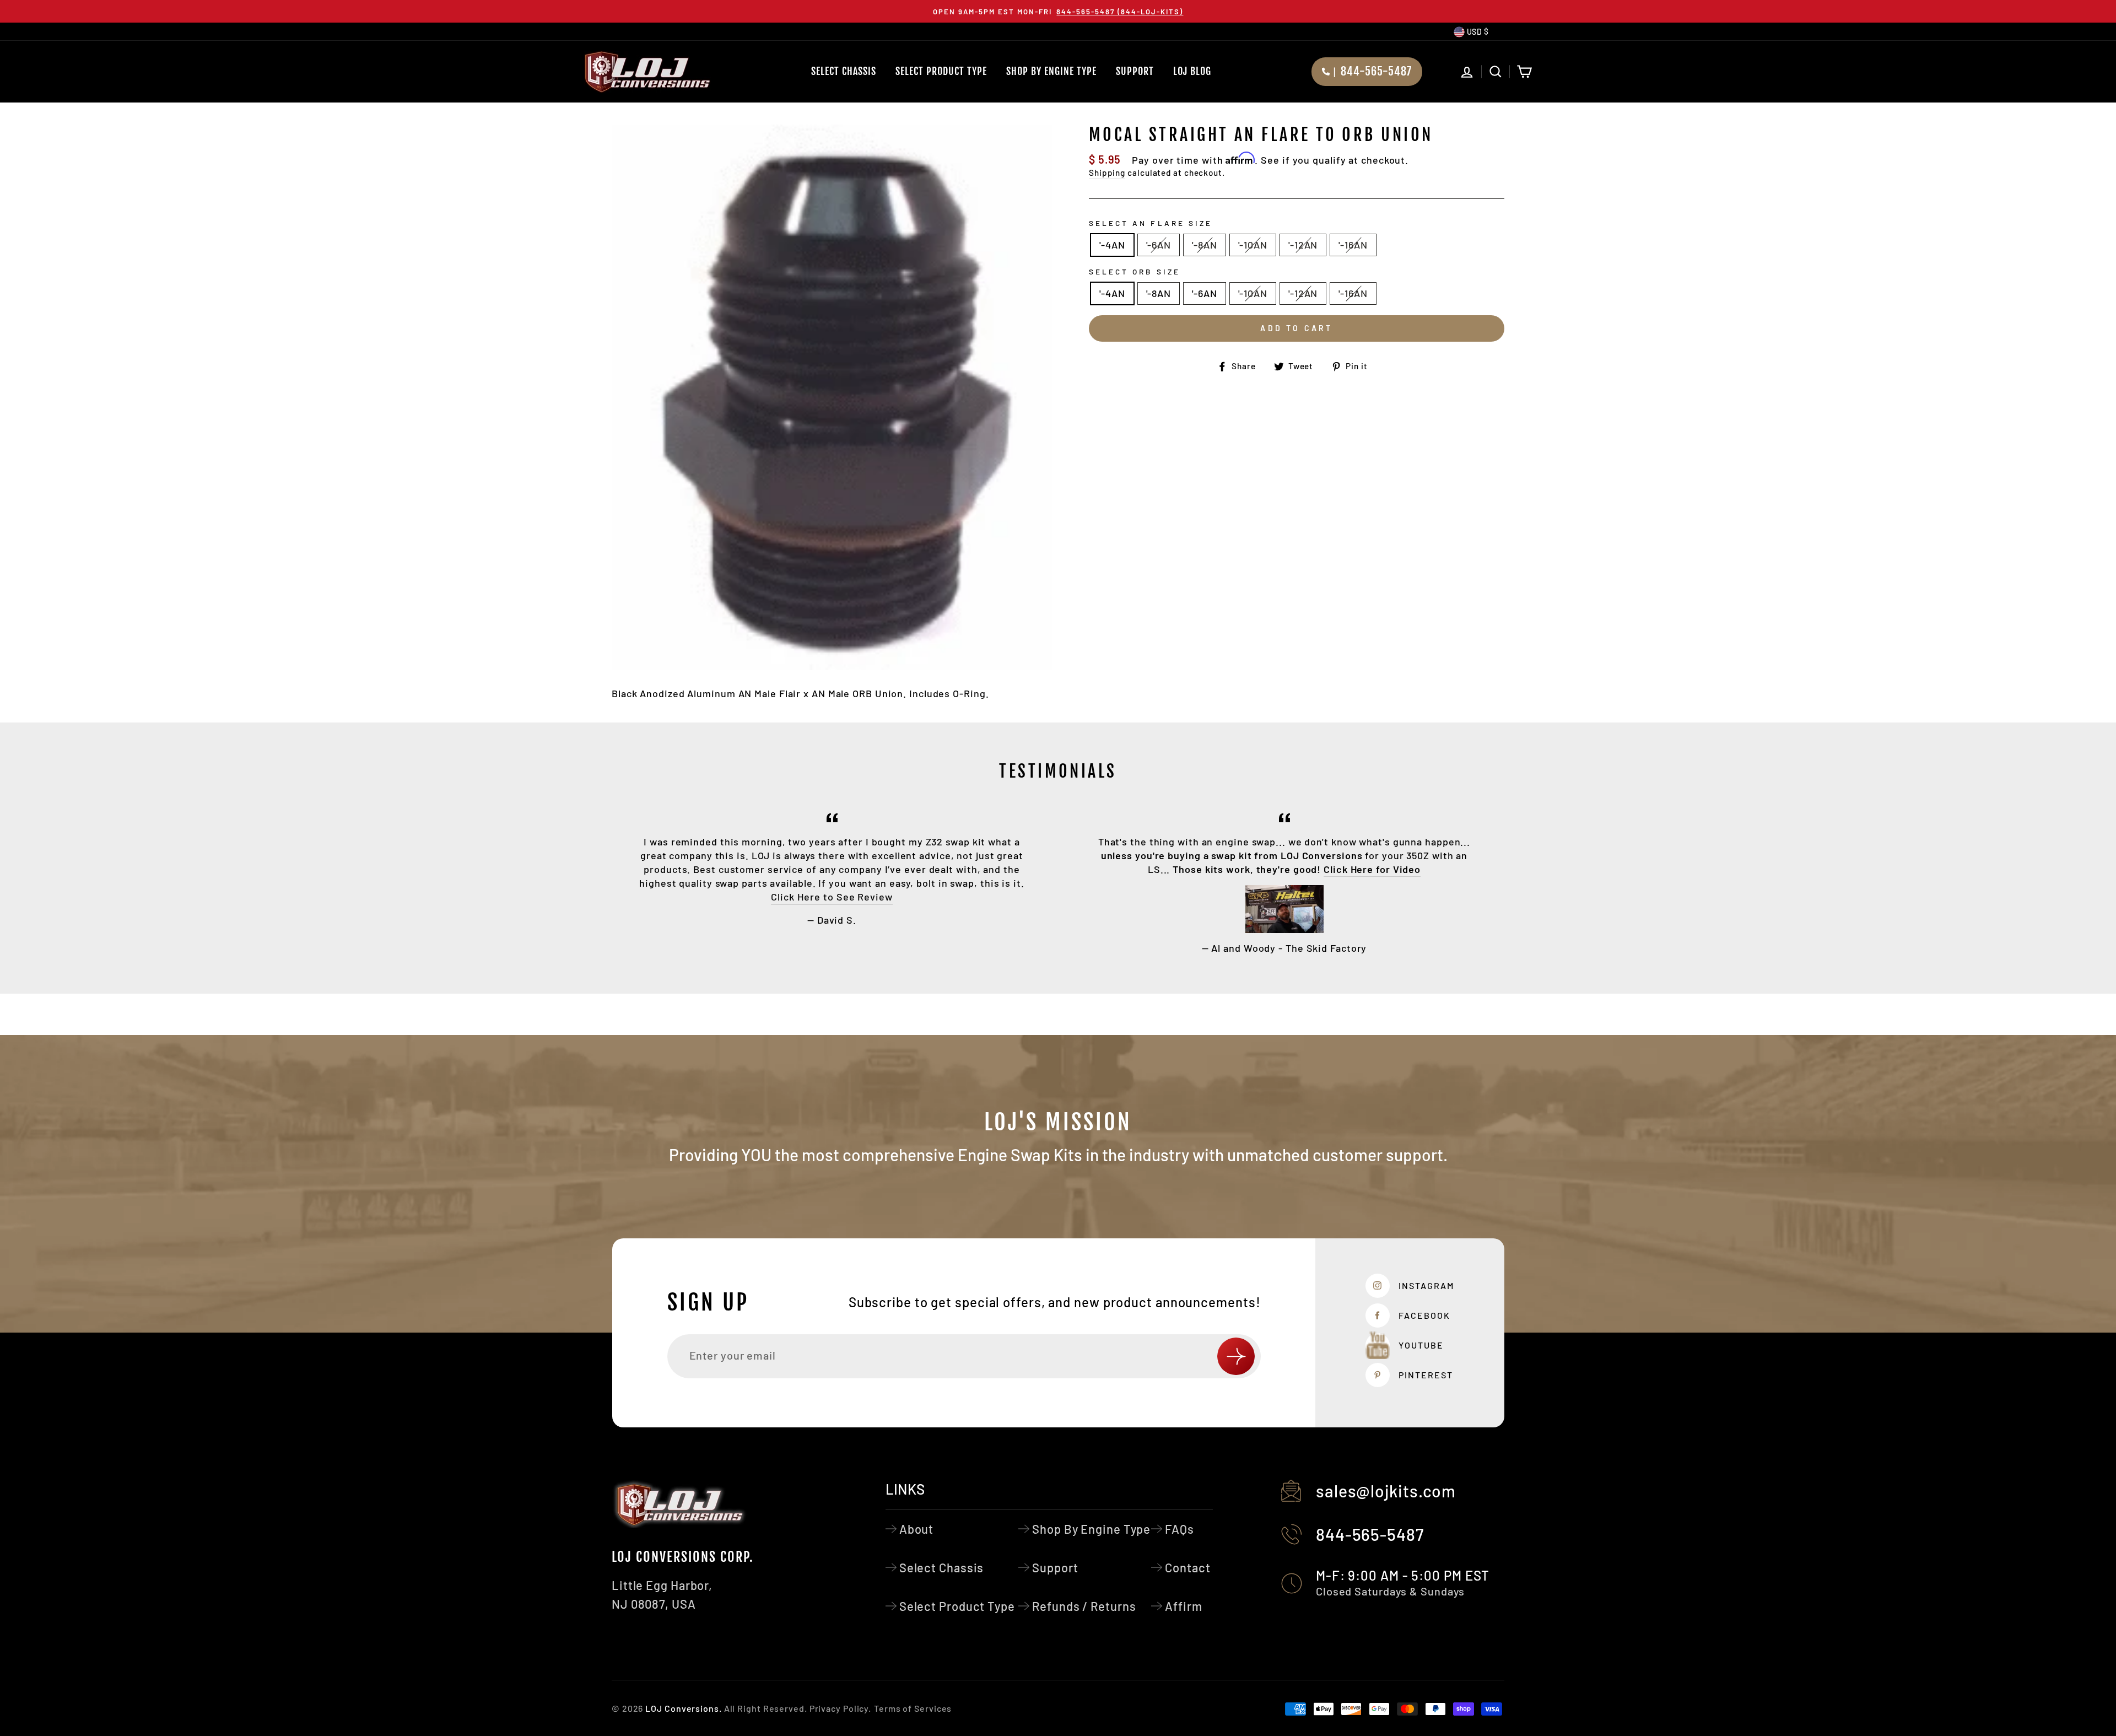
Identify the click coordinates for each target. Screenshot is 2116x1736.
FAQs (1180, 1529)
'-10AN (1253, 245)
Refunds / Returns (1084, 1606)
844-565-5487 (1370, 1534)
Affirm (1183, 1606)
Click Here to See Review (832, 897)
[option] (1058, 11)
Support (1135, 71)
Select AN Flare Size (1151, 223)
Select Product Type (941, 71)
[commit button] (1236, 1356)
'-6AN (1159, 245)
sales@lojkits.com (1386, 1491)
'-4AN (1112, 245)
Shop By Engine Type (1051, 71)
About (917, 1529)
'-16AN (1353, 245)
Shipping (1107, 172)
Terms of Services (913, 1708)
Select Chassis (844, 71)
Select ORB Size (1135, 271)
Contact (1187, 1567)
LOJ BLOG (1192, 71)
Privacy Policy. (841, 1708)
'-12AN (1303, 245)
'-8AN (1205, 245)
